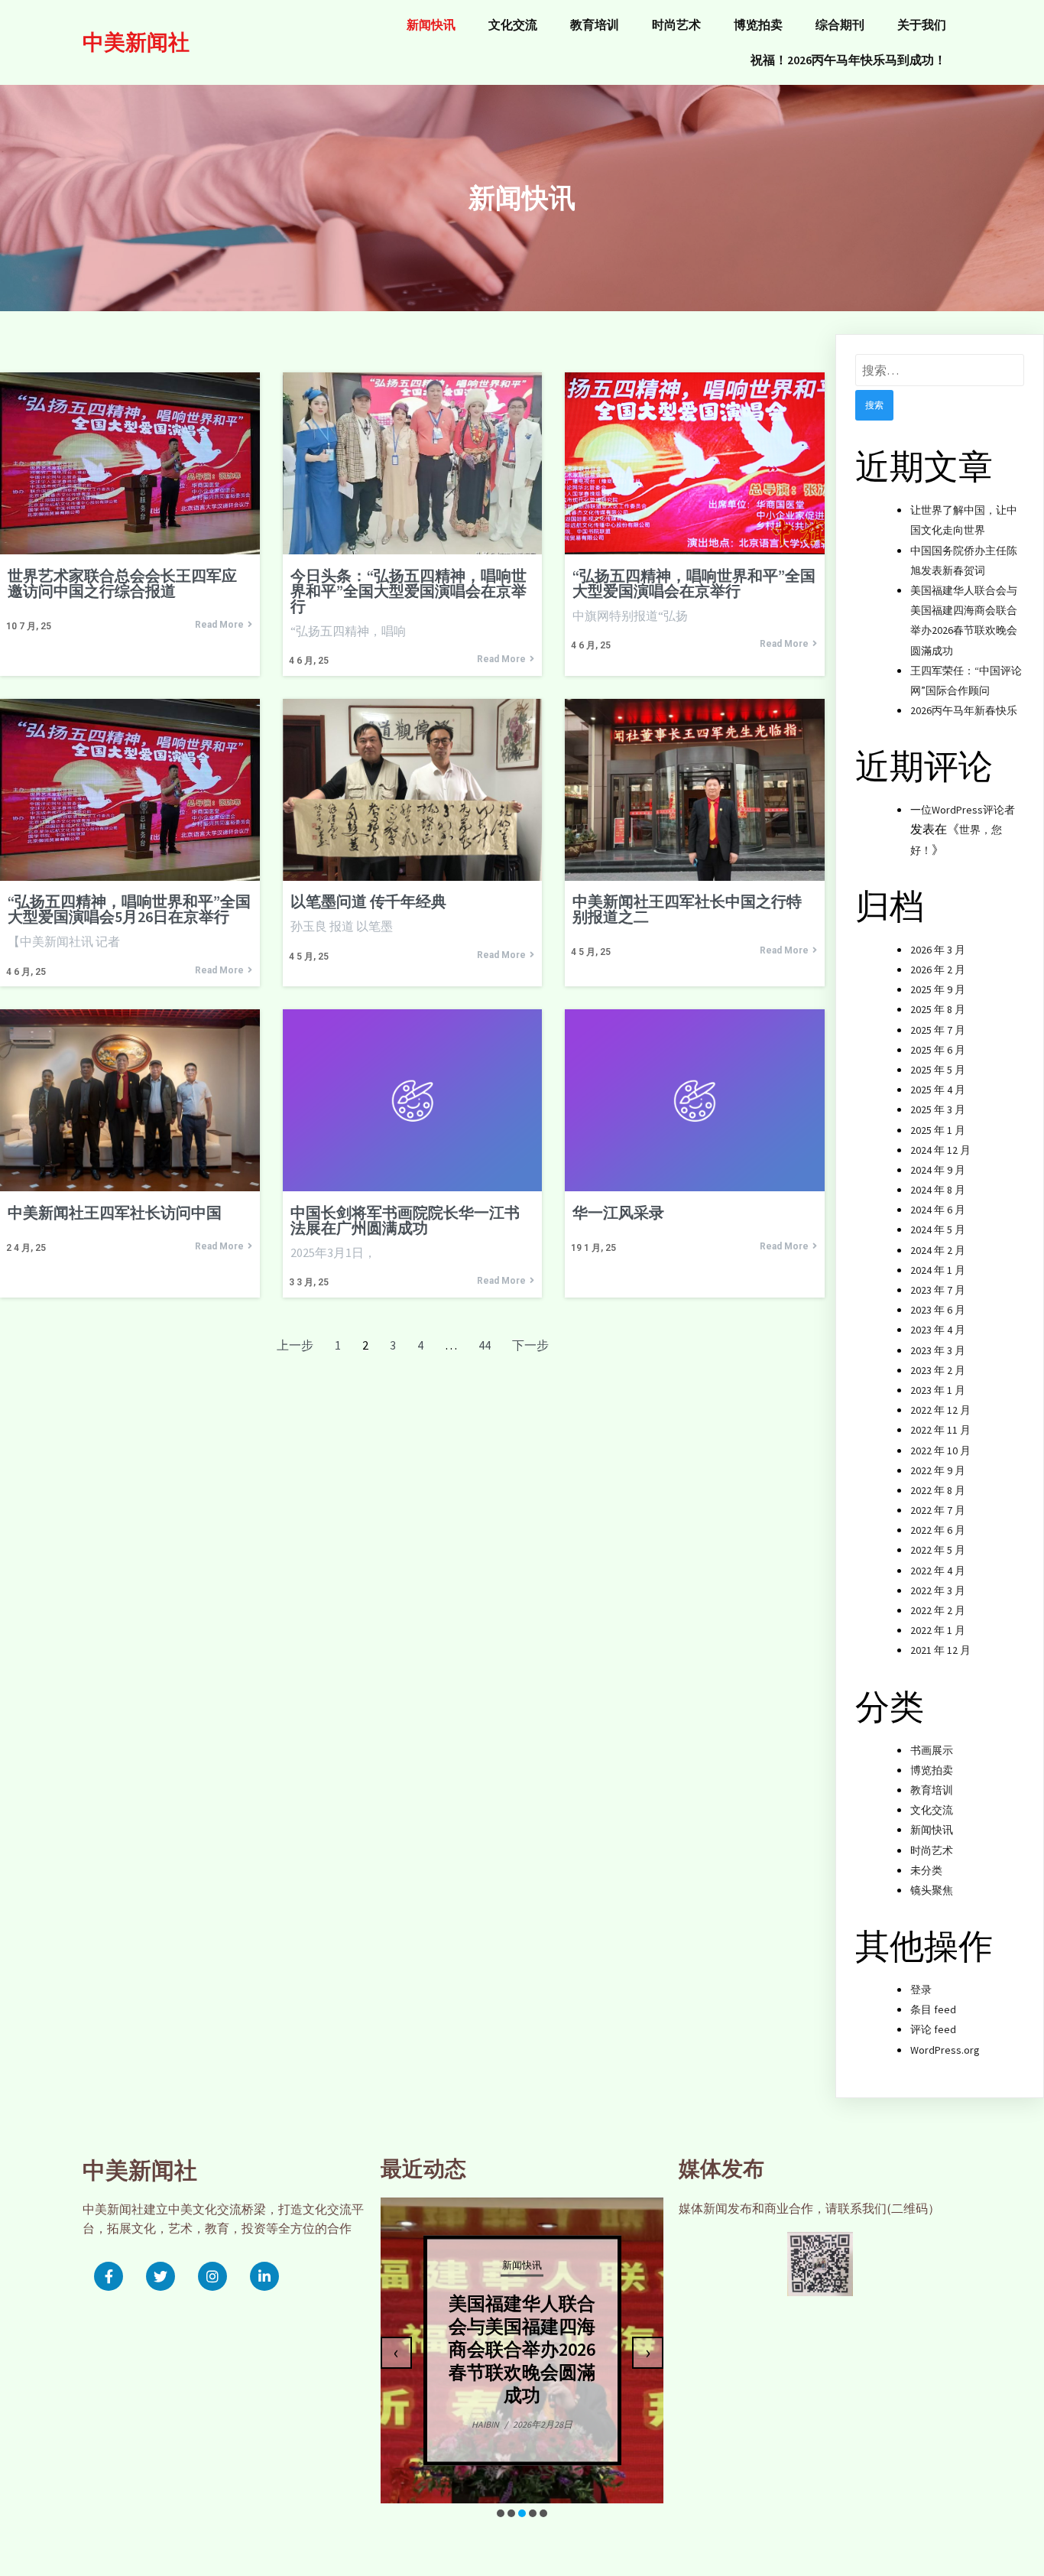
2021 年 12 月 (940, 1650)
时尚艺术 (932, 1850)
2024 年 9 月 (938, 1170)
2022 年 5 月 (938, 1550)
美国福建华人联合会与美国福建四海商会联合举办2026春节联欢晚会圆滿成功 (522, 2349)
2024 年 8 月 (938, 1190)
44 (485, 1345)
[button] (501, 2513)
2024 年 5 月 (938, 1230)
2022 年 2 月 (938, 1610)
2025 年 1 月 (938, 1130)
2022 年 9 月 (938, 1470)
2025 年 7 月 (938, 1030)
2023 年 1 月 (938, 1390)
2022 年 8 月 (938, 1490)
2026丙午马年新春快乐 (964, 710)
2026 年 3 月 (938, 950)
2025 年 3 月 (938, 1109)
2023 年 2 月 (938, 1370)
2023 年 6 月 (938, 1310)
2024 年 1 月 (938, 1270)
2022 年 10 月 (940, 1450)
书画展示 (932, 1750)
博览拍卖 (932, 1770)
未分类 (926, 1870)
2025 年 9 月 (938, 989)
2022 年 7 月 (938, 1510)
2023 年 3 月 (938, 1350)
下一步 (530, 1345)
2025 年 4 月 (938, 1090)
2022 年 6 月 (938, 1530)
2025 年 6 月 (938, 1050)
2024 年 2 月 (938, 1250)
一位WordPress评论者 (963, 810)
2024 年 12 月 (940, 1150)
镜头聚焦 (932, 1890)
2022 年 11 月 (940, 1430)
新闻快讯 (932, 1830)
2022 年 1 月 (938, 1630)
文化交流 (932, 1810)
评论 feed (933, 2029)
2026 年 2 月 (938, 970)
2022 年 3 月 (938, 1590)
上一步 (295, 1345)
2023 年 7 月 (938, 1290)
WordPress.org (945, 2050)
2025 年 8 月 (938, 1009)
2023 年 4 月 (938, 1330)
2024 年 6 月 (938, 1210)
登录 (921, 1990)
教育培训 (932, 1790)
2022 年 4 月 (938, 1571)
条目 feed (933, 2009)
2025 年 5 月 (938, 1070)
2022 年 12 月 (940, 1410)
